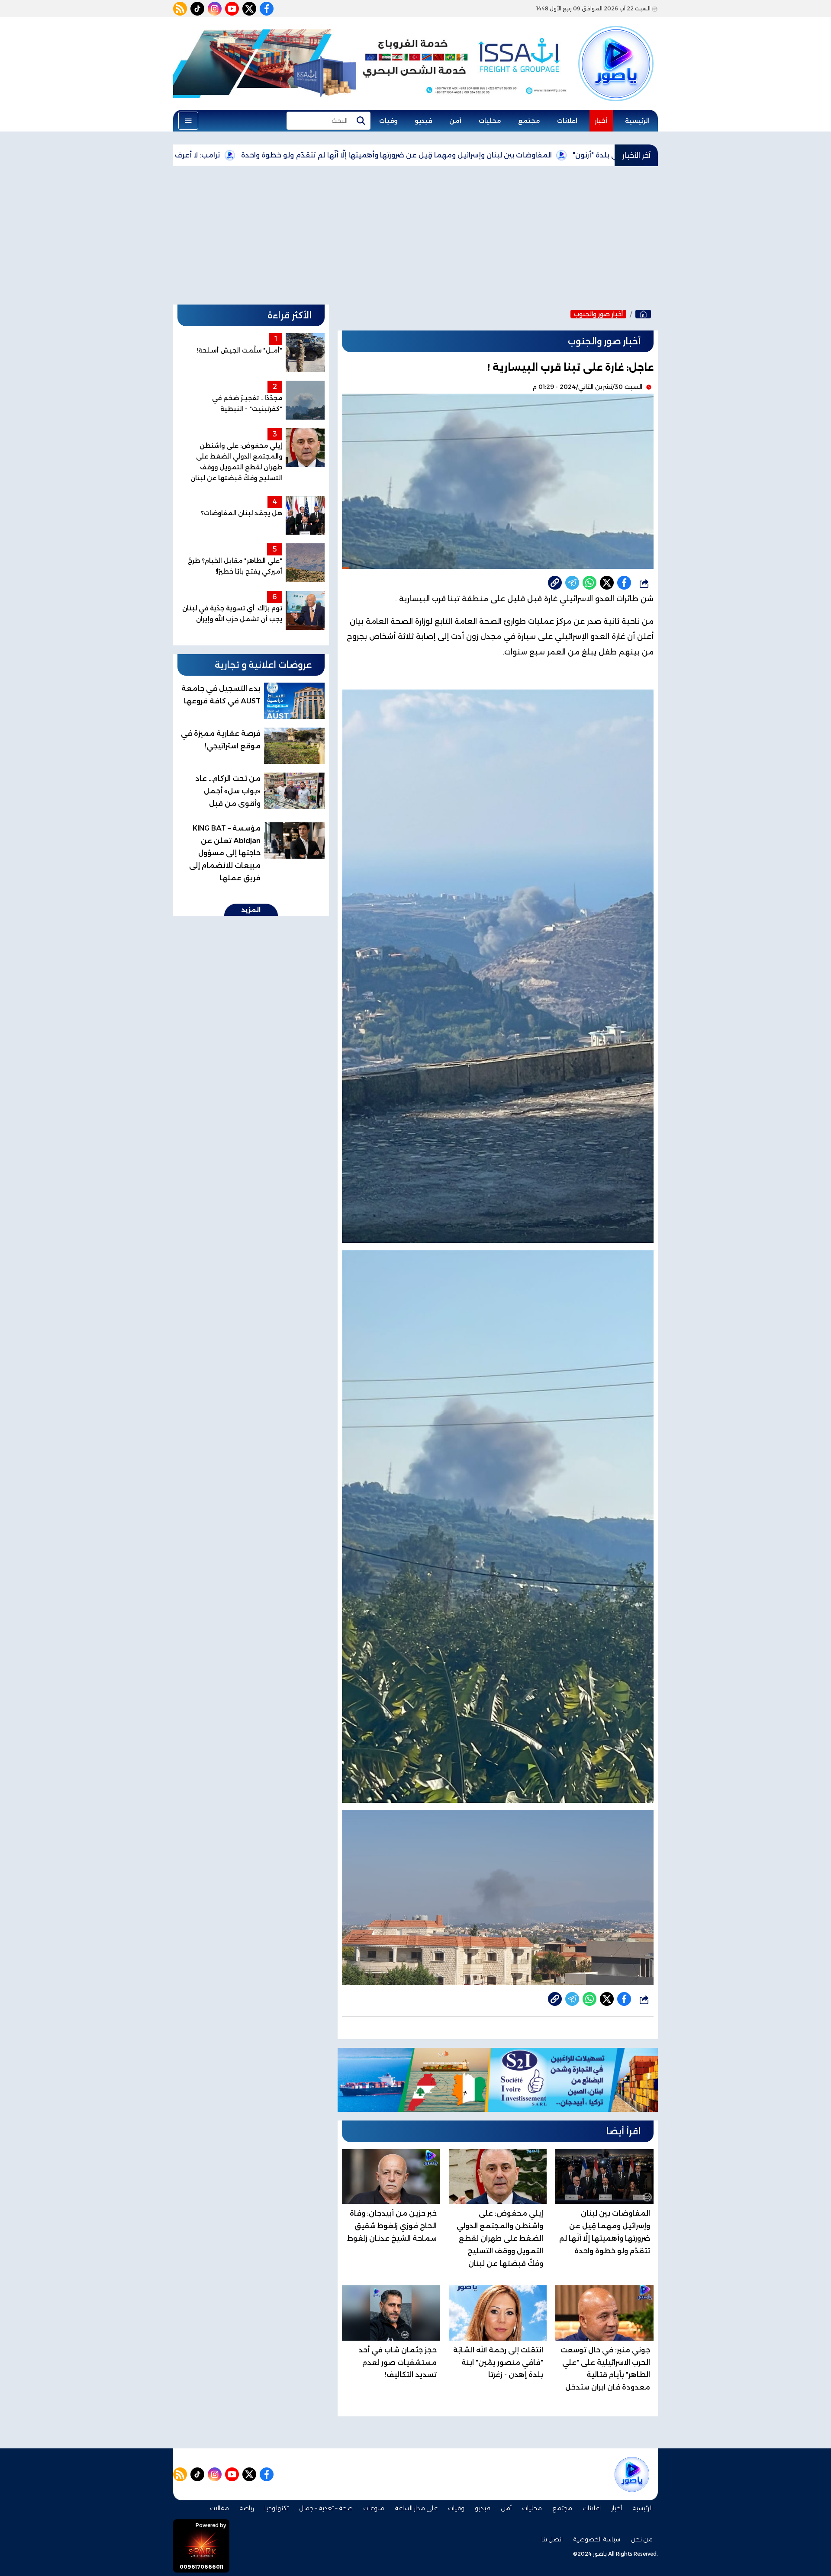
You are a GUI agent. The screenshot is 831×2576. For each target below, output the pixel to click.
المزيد (251, 910)
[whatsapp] (555, 583)
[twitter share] (607, 583)
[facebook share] (624, 583)
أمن (455, 121)
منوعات (374, 2508)
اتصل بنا (552, 2539)
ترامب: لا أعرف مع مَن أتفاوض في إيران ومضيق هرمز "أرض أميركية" (221, 155)
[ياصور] (616, 49)
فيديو (423, 121)
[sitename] (632, 2474)
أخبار (601, 121)
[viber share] (572, 583)
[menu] (188, 121)
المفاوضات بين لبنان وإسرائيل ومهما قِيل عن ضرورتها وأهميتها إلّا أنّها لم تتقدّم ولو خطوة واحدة (506, 155)
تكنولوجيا (277, 2508)
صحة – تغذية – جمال (326, 2508)
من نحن (642, 2539)
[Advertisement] (415, 235)
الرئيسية (637, 121)
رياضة (247, 2508)
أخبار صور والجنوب (598, 314)
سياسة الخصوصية (597, 2539)
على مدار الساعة (416, 2508)
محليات (490, 121)
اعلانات (567, 121)
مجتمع (529, 121)
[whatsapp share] (589, 583)
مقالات (219, 2508)
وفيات (388, 121)
